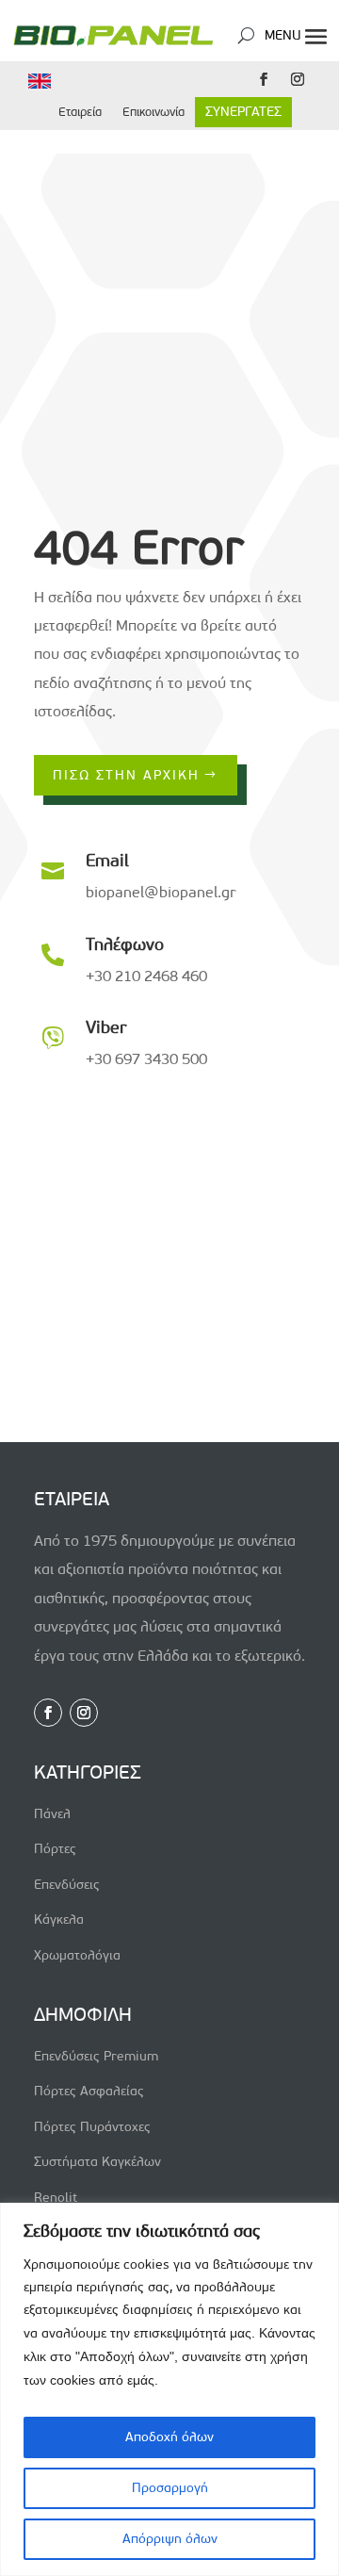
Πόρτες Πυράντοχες (92, 2127)
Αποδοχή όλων (169, 2437)
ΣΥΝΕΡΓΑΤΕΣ (243, 112)
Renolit (56, 2198)
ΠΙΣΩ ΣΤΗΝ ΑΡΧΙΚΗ (126, 775)
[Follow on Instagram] (298, 79)
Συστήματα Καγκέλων (97, 2162)
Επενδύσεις (67, 1885)
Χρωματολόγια (77, 1955)
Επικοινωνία (153, 112)
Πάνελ (52, 1814)
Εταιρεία (80, 112)
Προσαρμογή (170, 2488)
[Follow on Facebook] (264, 79)
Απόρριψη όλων (170, 2539)
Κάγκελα (59, 1920)
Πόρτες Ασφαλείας (89, 2091)
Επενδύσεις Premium (96, 2056)
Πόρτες (55, 1849)
